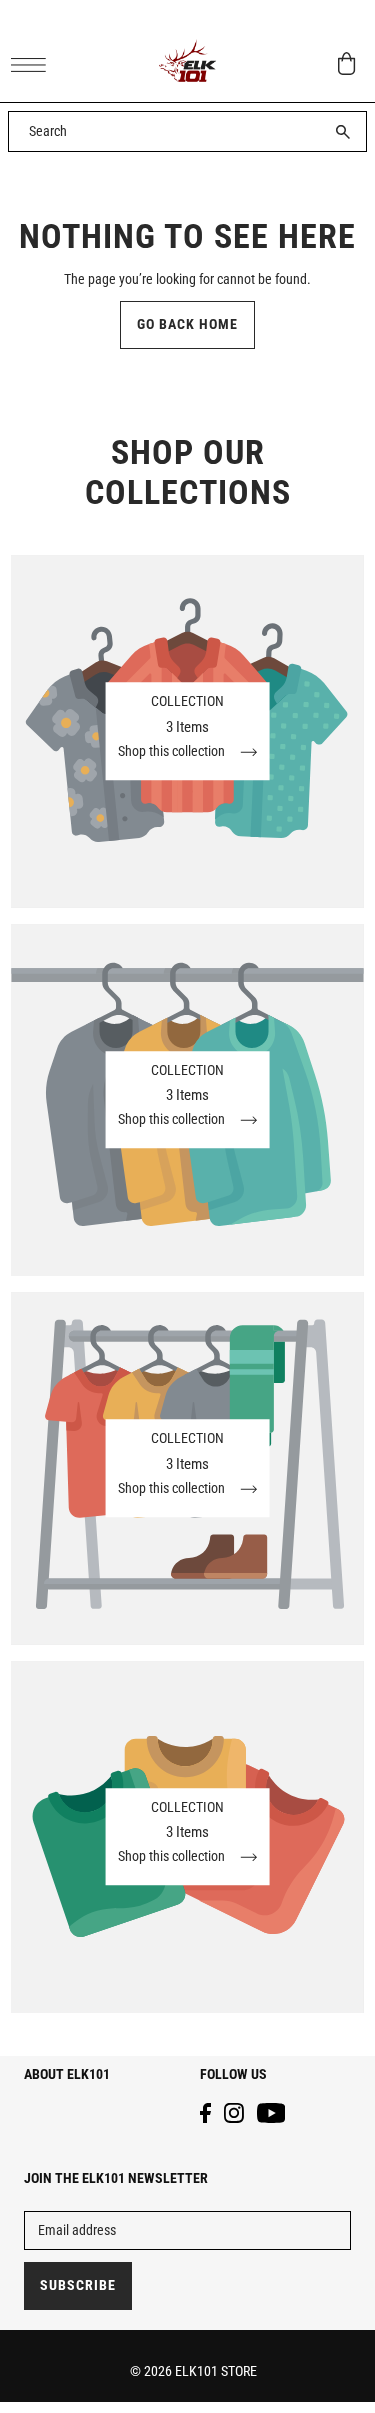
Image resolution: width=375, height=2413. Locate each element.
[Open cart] (347, 63)
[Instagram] (234, 2113)
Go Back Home (187, 324)
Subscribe (78, 2285)
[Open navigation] (33, 64)
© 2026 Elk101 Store (193, 2371)
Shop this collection (173, 752)
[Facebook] (205, 2113)
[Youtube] (271, 2113)
